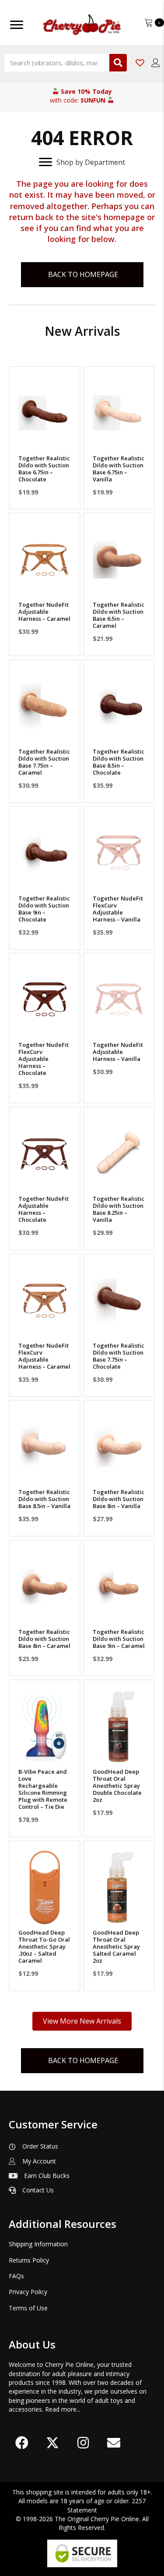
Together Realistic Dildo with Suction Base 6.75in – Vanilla (119, 469)
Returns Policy (29, 2260)
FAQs (16, 2276)
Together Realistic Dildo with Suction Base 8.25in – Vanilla (119, 1209)
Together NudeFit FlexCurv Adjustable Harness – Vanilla (118, 909)
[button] (45, 439)
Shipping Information (38, 2244)
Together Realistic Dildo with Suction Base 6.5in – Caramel (119, 615)
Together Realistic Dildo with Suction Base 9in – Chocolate (44, 909)
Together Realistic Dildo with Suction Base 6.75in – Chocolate (44, 469)
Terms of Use (28, 2308)
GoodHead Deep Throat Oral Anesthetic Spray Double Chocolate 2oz (117, 1786)
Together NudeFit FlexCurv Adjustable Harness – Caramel (44, 1356)
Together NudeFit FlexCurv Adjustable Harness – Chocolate (44, 1059)
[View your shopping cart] (150, 22)
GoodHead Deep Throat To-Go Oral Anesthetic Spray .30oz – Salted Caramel (44, 1946)
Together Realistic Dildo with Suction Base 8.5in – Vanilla (44, 1499)
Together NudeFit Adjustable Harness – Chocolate (44, 1209)
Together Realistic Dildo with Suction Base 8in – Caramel (44, 1639)
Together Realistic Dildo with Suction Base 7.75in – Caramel (44, 762)
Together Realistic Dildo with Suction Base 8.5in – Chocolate (119, 762)
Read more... (63, 2409)
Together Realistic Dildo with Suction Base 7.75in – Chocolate (119, 1356)
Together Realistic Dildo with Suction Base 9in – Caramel (119, 1639)
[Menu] (17, 25)
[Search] (118, 63)
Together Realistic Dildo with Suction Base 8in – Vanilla (119, 1499)
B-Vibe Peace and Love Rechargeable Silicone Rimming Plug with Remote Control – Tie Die (43, 1789)
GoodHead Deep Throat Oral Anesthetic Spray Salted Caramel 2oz (116, 1946)
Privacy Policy (28, 2292)
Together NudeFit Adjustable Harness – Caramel (44, 612)
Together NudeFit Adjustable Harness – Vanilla (118, 1052)
